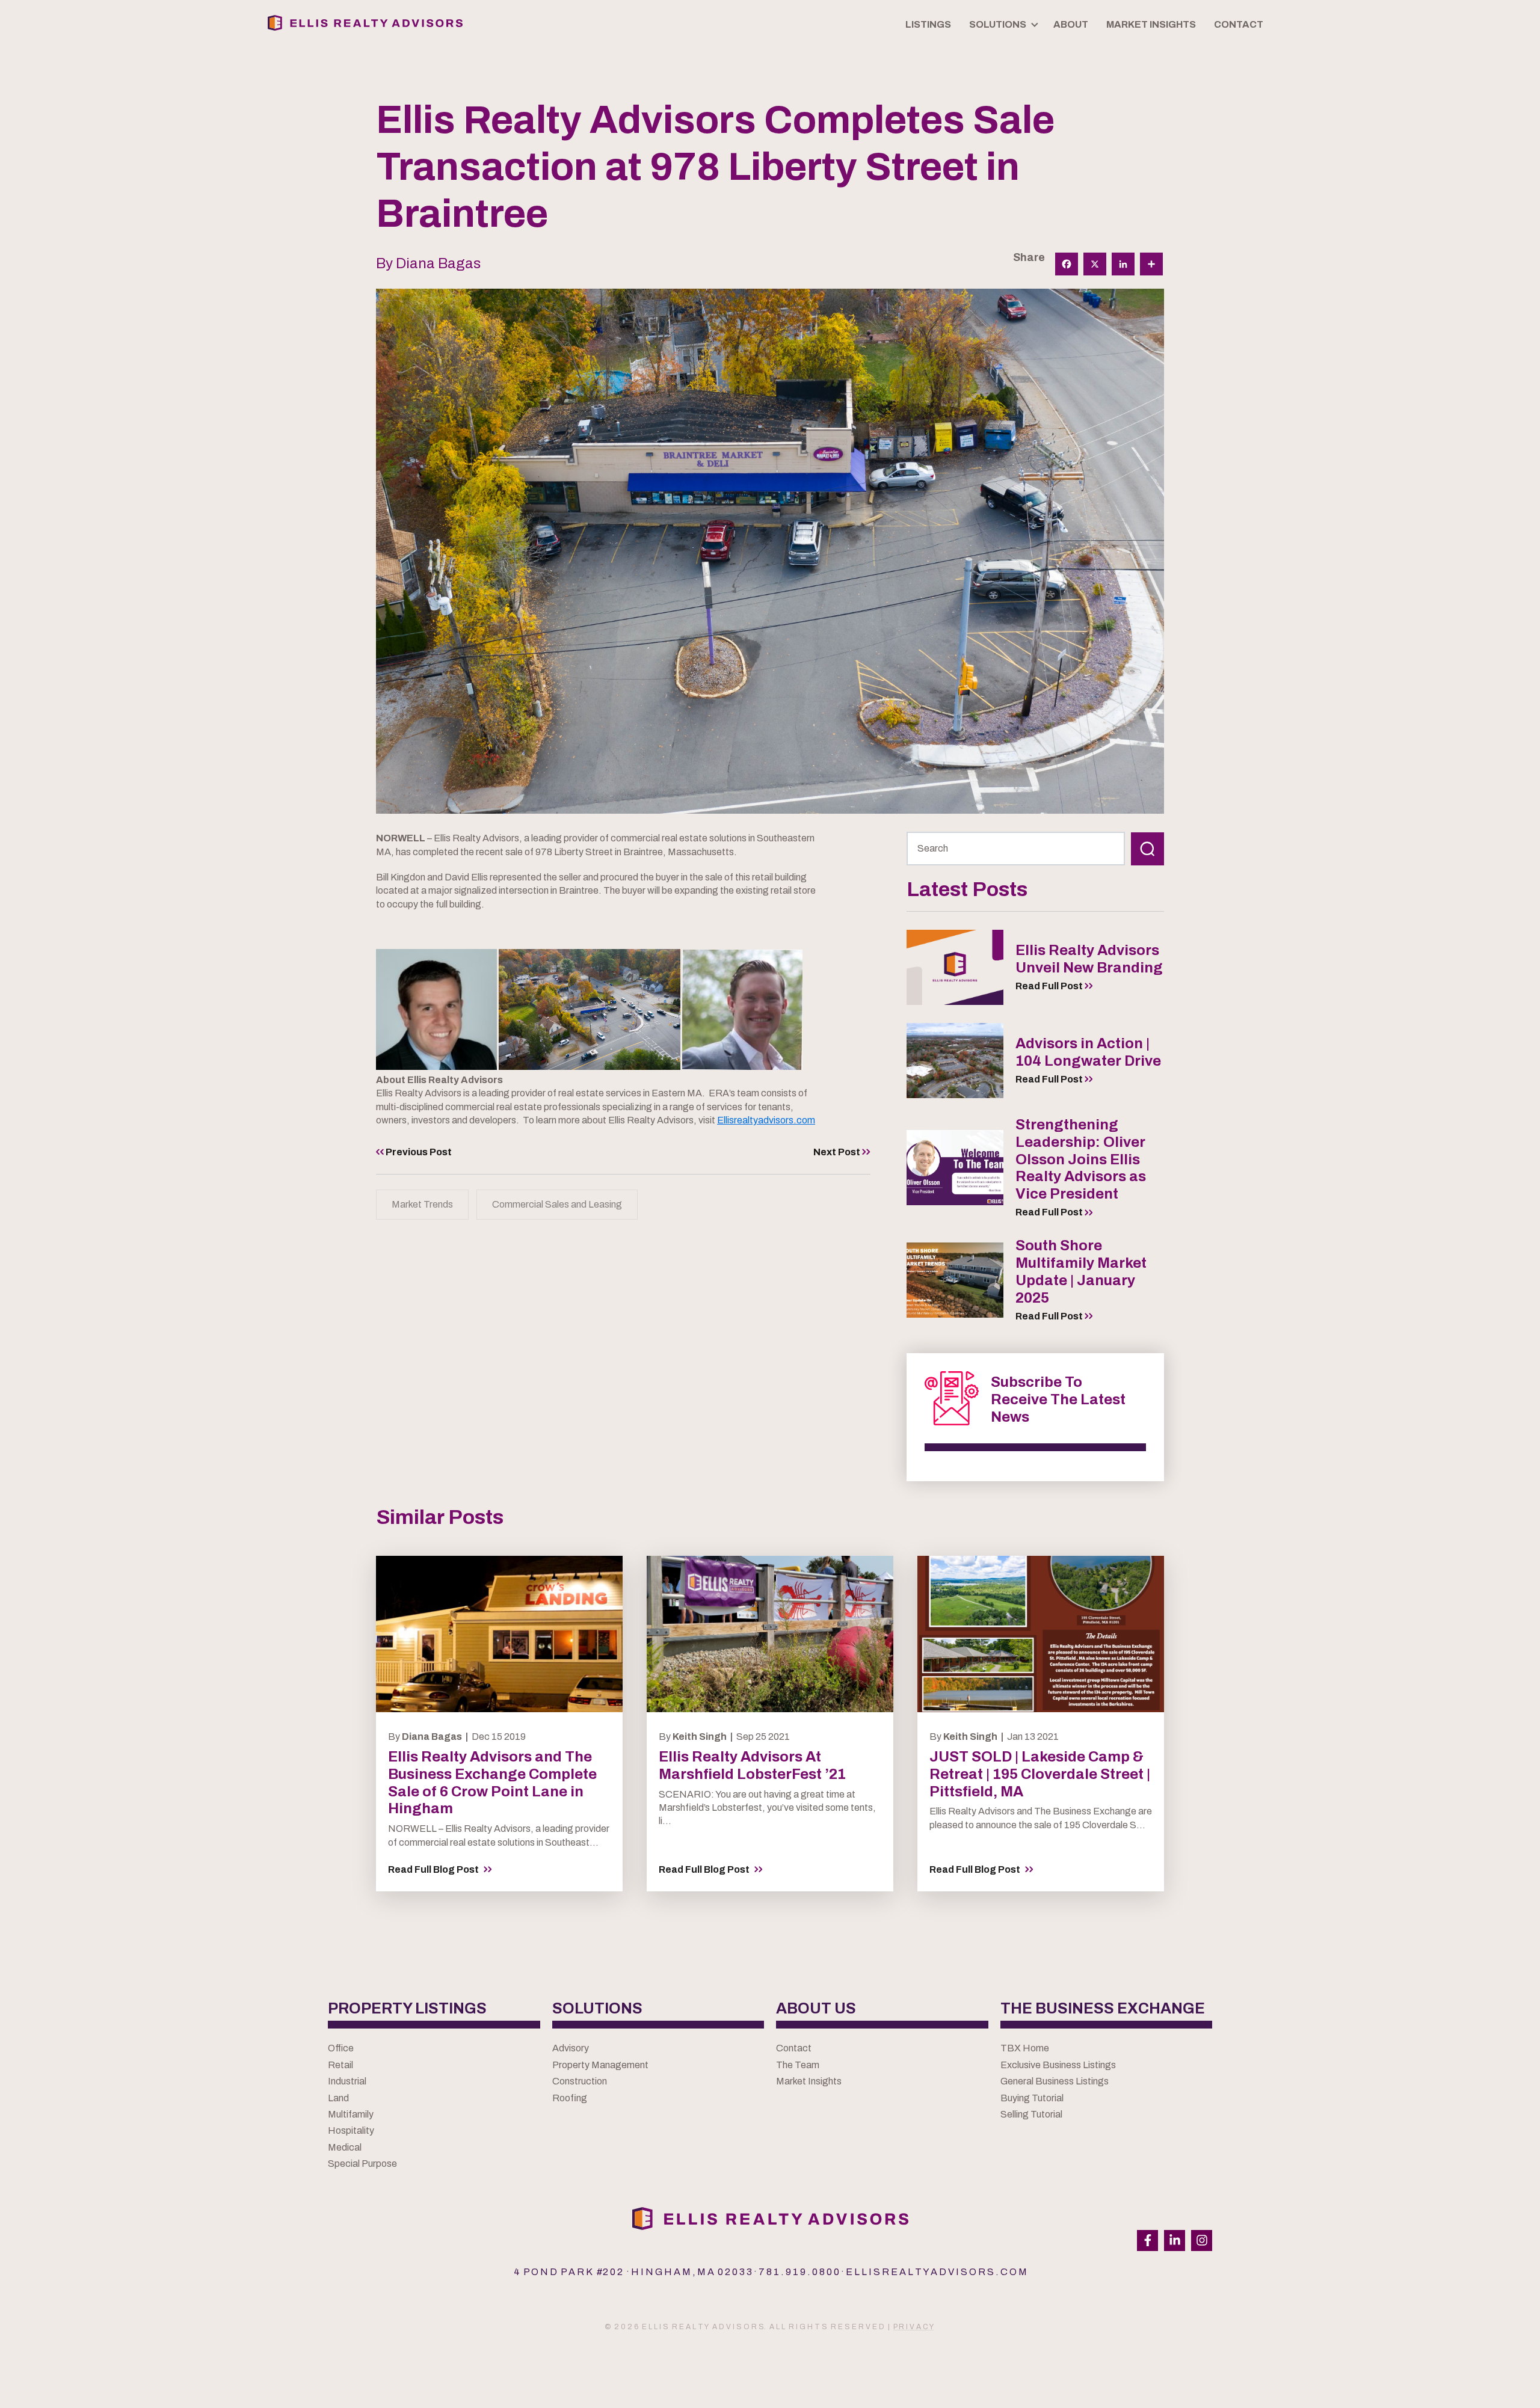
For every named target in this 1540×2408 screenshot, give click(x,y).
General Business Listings (1055, 2081)
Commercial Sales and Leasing (557, 1204)
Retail (340, 2065)
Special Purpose (362, 2164)
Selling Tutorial (1031, 2114)
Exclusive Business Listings (1058, 2065)
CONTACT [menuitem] (1239, 24)
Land (338, 2098)
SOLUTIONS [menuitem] (998, 24)
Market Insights (809, 2081)
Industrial (347, 2081)
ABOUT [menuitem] (1071, 24)
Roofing (570, 2098)
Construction (580, 2081)
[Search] (1147, 849)
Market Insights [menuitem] (1151, 24)
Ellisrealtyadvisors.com (766, 1120)
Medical (345, 2147)
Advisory (571, 2048)
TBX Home (1025, 2048)
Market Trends (422, 1204)
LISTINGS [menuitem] (928, 24)
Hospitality (351, 2130)
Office (341, 2048)
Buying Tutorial (1032, 2098)
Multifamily (351, 2114)
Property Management (600, 2065)
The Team (798, 2065)
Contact (794, 2048)
